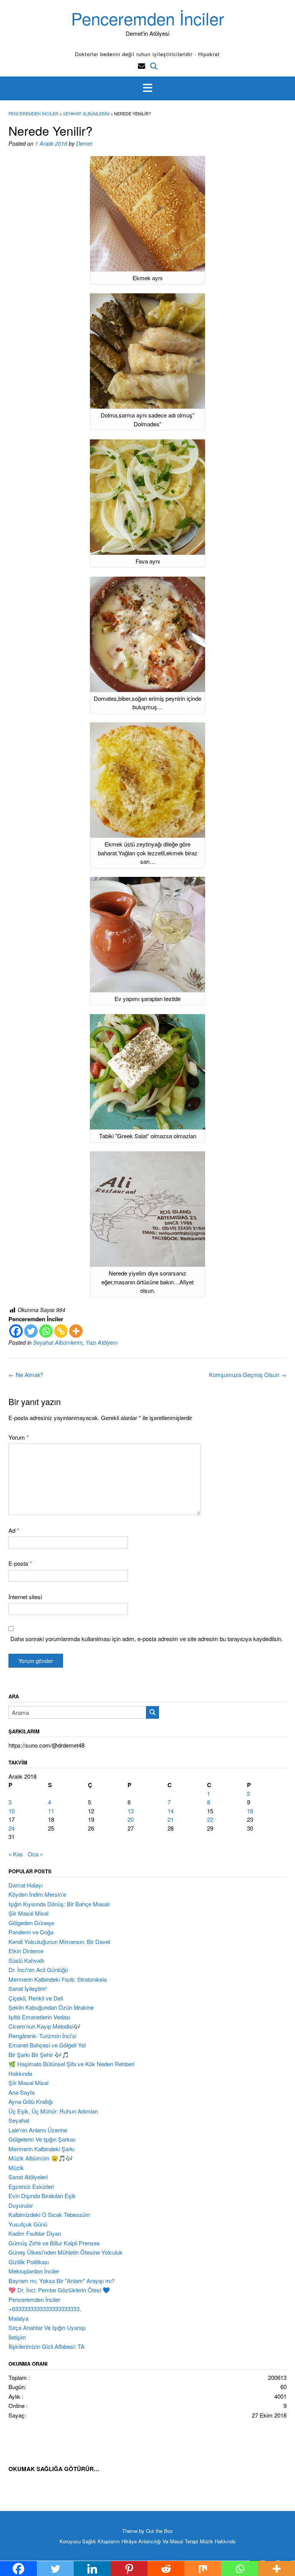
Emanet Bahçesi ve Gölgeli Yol (47, 2045)
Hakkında (20, 2073)
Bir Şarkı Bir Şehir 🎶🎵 (39, 2055)
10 (12, 1811)
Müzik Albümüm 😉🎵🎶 (41, 2158)
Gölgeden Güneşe (31, 1923)
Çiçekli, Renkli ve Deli (36, 1998)
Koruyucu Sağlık (78, 2541)
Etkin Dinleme (26, 1951)
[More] (76, 1331)
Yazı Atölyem (102, 1342)
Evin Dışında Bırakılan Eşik (42, 2196)
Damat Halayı (26, 1885)
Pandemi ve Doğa (31, 1932)
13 (131, 1811)
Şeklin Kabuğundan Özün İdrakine (51, 2007)
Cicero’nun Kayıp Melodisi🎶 (45, 2026)
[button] (147, 88)
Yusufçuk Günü (28, 2224)
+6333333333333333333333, (45, 2309)
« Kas (16, 1854)
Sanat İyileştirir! (28, 1988)
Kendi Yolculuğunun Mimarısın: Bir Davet (59, 1942)
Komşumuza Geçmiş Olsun (248, 1374)
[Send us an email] (142, 66)
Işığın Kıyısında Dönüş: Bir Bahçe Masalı (59, 1904)
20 (131, 1819)
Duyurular (21, 2205)
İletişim (17, 2337)
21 (171, 1819)
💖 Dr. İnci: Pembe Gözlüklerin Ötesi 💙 (59, 2290)
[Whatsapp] (46, 1331)
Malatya (18, 2318)
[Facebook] (16, 1331)
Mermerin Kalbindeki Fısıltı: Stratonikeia (58, 1979)
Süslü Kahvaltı (26, 1960)
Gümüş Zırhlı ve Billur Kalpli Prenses (54, 2243)
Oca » (35, 1854)
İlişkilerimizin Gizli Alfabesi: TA (46, 2346)
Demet (84, 143)
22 (210, 1819)
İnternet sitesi (25, 1597)
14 (171, 1811)
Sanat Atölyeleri (28, 2177)
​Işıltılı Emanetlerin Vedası (39, 2017)
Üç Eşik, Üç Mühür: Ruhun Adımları (53, 2111)
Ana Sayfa (22, 2092)
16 (250, 1811)
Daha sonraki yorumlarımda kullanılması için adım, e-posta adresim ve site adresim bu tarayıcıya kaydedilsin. (147, 1639)
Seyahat (19, 2120)
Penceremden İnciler (148, 18)
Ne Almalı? (26, 1374)
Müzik (16, 2168)
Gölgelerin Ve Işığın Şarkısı (42, 2139)
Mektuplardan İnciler (34, 2271)
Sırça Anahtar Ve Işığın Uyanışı (47, 2327)
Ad (14, 1530)
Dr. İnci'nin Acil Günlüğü (38, 1970)
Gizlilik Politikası (29, 2262)
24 (12, 1828)
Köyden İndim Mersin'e (37, 1894)
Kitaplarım (109, 2541)
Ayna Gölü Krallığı (31, 2101)
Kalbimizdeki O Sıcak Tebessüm (49, 2214)
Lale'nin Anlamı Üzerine (38, 2130)
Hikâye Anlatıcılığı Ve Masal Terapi (160, 2541)
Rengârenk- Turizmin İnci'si (42, 2036)
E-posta (20, 1563)
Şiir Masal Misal (28, 1913)
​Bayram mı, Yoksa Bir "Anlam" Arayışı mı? (61, 2281)
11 (51, 1811)
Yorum (19, 1437)
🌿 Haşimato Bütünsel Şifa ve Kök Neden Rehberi (71, 2064)
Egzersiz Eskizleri (31, 2186)
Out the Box (159, 2531)
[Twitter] (31, 1331)
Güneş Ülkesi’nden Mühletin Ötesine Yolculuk (65, 2252)
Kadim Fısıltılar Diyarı (35, 2233)
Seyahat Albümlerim (58, 1342)
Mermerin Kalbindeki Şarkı (41, 2149)
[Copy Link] (61, 1331)
